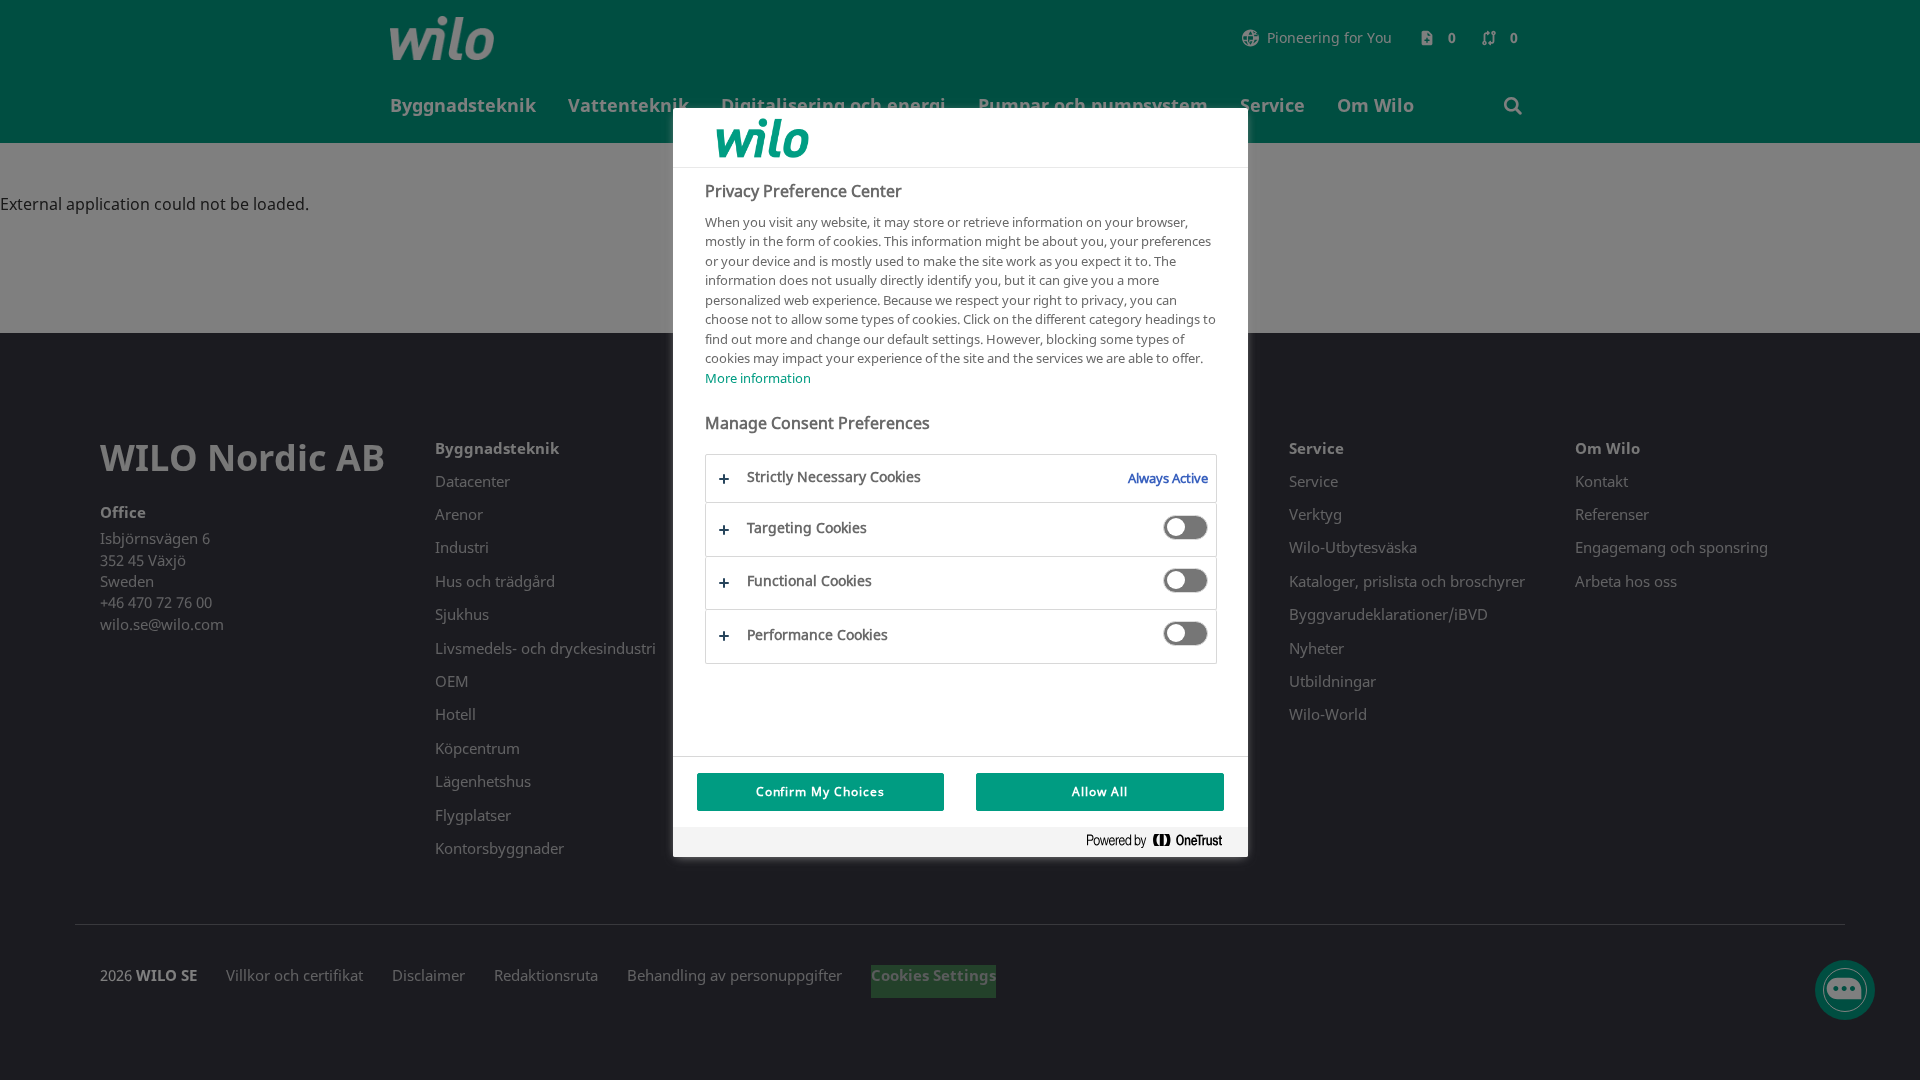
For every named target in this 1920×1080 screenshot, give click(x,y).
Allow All (1100, 791)
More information (758, 378)
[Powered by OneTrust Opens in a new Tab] (1162, 844)
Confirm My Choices (820, 791)
